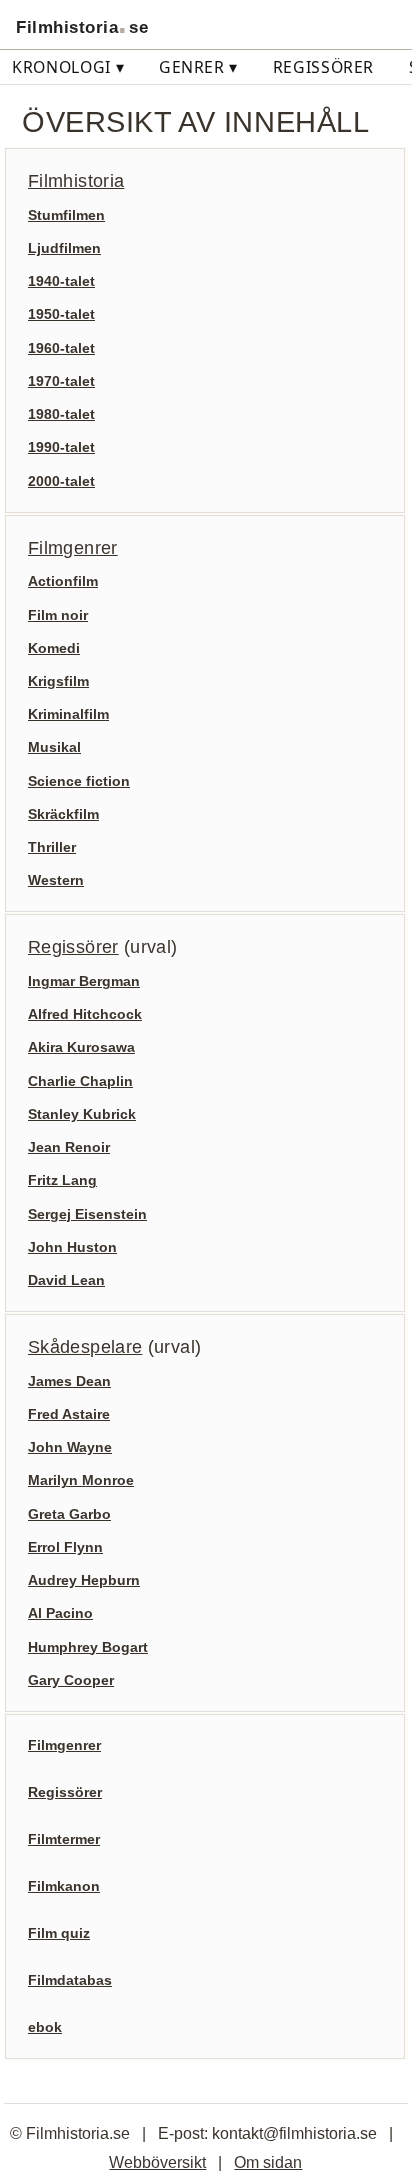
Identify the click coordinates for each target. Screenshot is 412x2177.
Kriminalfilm (68, 714)
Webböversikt (157, 2162)
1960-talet (61, 348)
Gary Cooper (71, 1680)
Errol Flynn (65, 1547)
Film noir (58, 615)
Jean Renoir (69, 1147)
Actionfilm (63, 581)
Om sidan (268, 2162)
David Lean (66, 1280)
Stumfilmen (66, 215)
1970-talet (61, 381)
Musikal (54, 747)
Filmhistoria (76, 181)
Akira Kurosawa (81, 1047)
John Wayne (70, 1447)
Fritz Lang (62, 1180)
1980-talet (61, 414)
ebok (45, 2027)
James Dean (69, 1381)
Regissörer (323, 67)
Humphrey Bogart (88, 1647)
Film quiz (59, 1933)
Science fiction (79, 781)
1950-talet (61, 314)
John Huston (72, 1247)
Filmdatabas (70, 1980)
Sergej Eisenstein (87, 1214)
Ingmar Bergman (84, 981)
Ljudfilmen (64, 248)
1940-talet (61, 281)
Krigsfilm (58, 681)
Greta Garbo (69, 1514)
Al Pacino (60, 1613)
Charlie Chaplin (80, 1081)
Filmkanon (64, 1886)
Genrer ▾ (198, 67)
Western (56, 880)
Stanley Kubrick (82, 1114)
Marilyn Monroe (81, 1480)
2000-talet (61, 481)
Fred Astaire (69, 1414)
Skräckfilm (63, 814)
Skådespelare (85, 1347)
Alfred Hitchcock (85, 1014)
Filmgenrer (73, 548)
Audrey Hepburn (84, 1580)
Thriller (52, 847)
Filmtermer (64, 1839)
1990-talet (61, 447)
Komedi (54, 648)
